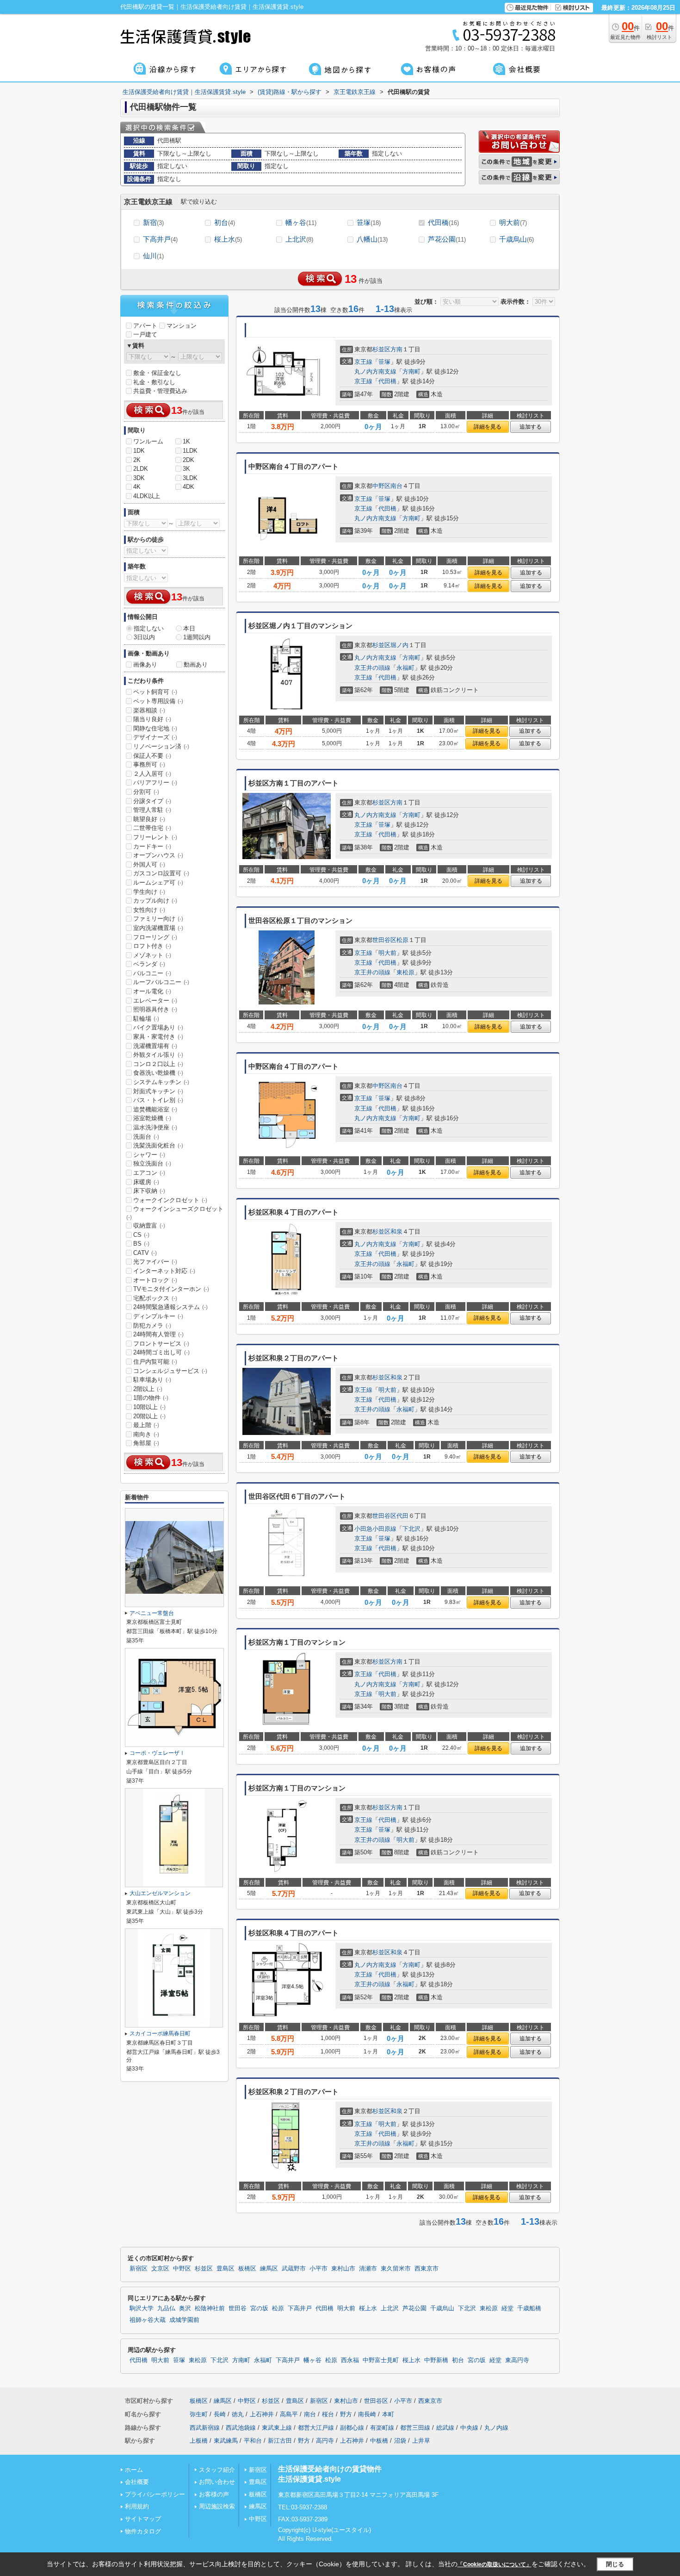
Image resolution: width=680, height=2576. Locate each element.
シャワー (149, 1155)
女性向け (149, 910)
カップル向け (155, 901)
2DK (189, 460)
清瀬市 (368, 2269)
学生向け (149, 892)
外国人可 (149, 864)
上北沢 (299, 239)
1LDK (190, 451)
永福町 (405, 668)
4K (137, 487)
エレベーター (155, 1001)
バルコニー (152, 973)
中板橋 (379, 2441)
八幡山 (372, 239)
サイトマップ (143, 2519)
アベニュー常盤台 (152, 1613)
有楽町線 (382, 2428)
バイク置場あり (158, 1027)
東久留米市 (396, 2269)
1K (186, 441)
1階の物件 (151, 1398)
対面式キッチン (158, 1091)
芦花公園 (447, 239)
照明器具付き (155, 1009)
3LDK (190, 478)
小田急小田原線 (375, 1529)
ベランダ (149, 964)
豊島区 (226, 2269)
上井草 (421, 2441)
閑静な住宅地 (155, 728)
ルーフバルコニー (161, 982)
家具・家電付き (158, 1037)
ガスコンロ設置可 (161, 873)
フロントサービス (161, 1344)
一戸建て (145, 334)
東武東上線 (277, 2428)
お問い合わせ (217, 2482)
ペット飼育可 (155, 692)
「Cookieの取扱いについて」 (495, 2564)
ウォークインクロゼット (170, 1200)
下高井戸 (160, 239)
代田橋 (443, 222)
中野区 (381, 486)
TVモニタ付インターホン (171, 1289)
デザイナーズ (155, 737)
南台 (396, 486)
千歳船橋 (529, 2308)
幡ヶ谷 (301, 222)
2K (137, 460)
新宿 (153, 222)
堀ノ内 (399, 645)
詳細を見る (488, 427)
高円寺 (325, 2441)
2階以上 (148, 1389)
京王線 (363, 362)
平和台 (253, 2441)
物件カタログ (143, 2531)
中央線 (469, 2428)
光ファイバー (155, 1262)
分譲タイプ (152, 801)
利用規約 (137, 2506)
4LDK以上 (147, 496)
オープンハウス (158, 855)
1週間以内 (197, 637)
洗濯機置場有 (155, 1046)
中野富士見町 (381, 2360)
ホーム (134, 2470)
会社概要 (137, 2482)
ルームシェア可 (158, 883)
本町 (388, 2414)
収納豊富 (149, 1226)
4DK (189, 487)
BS (141, 1244)
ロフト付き (152, 946)
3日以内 (144, 637)
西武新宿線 (205, 2428)
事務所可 (149, 764)
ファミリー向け (158, 919)
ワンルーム (148, 441)
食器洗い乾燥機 (158, 1073)
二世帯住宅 (152, 828)
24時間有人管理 (158, 1334)
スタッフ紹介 (217, 2470)
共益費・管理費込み (160, 391)
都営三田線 (415, 2428)
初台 (225, 222)
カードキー (152, 846)
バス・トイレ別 (158, 1100)
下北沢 (411, 1529)
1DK (139, 451)
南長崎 (367, 2414)
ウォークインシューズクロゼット (175, 1213)
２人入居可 (152, 774)
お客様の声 (214, 2494)
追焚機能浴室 (155, 1109)
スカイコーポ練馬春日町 (160, 2033)
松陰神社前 (210, 2308)
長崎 (220, 2414)
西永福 (350, 2360)
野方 (346, 2414)
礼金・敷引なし (154, 382)
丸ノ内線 (496, 2428)
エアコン (149, 1173)
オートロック (155, 1280)
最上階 (146, 1425)
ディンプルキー (158, 1316)
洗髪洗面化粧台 (158, 1145)
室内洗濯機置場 (158, 928)
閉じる (615, 2564)
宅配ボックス (155, 1298)
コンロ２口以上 (158, 1064)
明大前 (513, 222)
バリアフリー (155, 783)
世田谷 (238, 2308)
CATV (145, 1253)
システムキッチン (161, 1082)
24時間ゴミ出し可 (161, 1352)
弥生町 (199, 2414)
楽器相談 (149, 710)
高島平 (289, 2414)
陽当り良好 (152, 719)
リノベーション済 (161, 746)
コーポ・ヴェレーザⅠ (157, 1753)
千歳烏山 (516, 239)
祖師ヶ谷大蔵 (148, 2320)
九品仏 (166, 2308)
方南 (396, 349)
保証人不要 (152, 756)
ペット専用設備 (158, 701)
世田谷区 (384, 940)
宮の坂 (259, 2308)
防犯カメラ (152, 1325)
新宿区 (139, 2269)
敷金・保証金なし (157, 373)
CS (141, 1235)
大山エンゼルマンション (160, 1893)
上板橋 (199, 2441)
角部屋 (146, 1443)
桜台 (328, 2414)
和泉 (396, 1232)
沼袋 (400, 2441)
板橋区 (247, 2269)
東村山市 (343, 2269)
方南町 (411, 371)
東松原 (405, 972)
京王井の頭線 (372, 668)
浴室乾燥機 (152, 1118)
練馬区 (269, 2269)
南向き (146, 1434)
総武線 (445, 2428)
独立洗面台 (152, 1163)
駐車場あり (152, 1380)
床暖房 (146, 1182)
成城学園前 (184, 2320)
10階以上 (149, 1407)
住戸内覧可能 (155, 1362)
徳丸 (238, 2414)
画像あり (145, 664)
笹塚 (369, 222)
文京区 (160, 2269)
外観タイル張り (158, 1055)
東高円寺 (517, 2360)
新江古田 (280, 2441)
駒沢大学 (142, 2308)
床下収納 (149, 1191)
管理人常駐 (152, 810)
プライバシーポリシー (155, 2494)
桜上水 (228, 239)
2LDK (141, 469)
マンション (182, 326)
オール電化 (152, 991)
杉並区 (381, 349)
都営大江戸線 (316, 2428)
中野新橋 (436, 2360)
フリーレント (155, 837)
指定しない (149, 628)
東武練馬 (226, 2441)
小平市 (318, 2269)
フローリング (155, 937)
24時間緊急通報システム (170, 1307)
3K (186, 469)
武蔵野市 (294, 2269)
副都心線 (352, 2428)
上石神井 (262, 2414)
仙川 (153, 256)
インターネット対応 (164, 1271)
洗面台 (146, 1137)
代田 (402, 1516)
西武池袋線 (241, 2428)
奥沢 (185, 2308)
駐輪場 (146, 1019)
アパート (145, 326)
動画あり (196, 664)
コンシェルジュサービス (170, 1371)
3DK (139, 478)
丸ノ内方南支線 (375, 371)
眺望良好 (149, 819)
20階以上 (149, 1416)
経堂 (507, 2308)
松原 (402, 940)
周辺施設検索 (217, 2506)
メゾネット (152, 955)
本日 (189, 628)
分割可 (146, 792)
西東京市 (427, 2269)
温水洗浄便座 (155, 1127)
